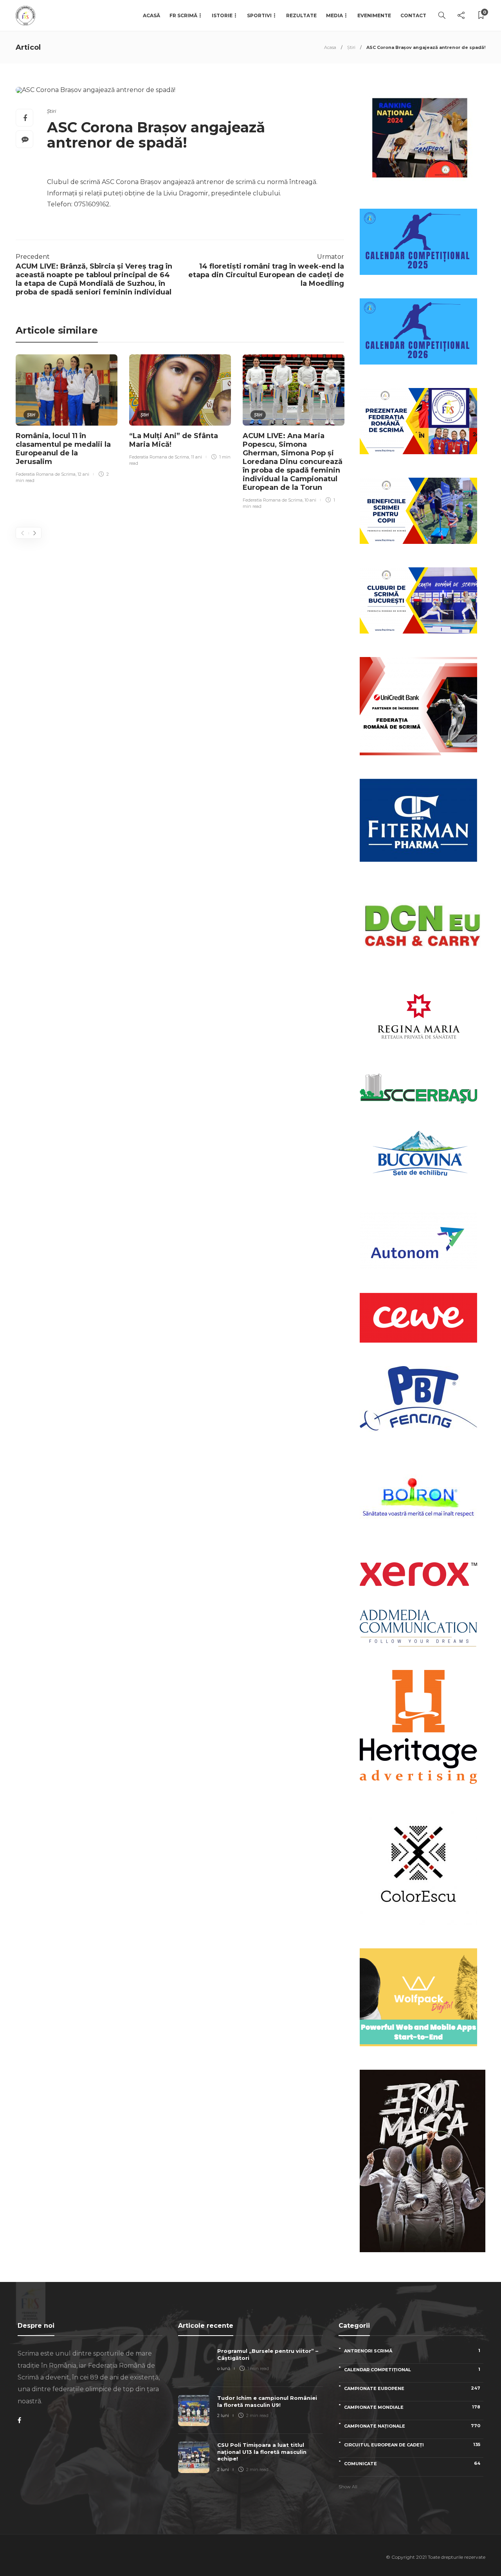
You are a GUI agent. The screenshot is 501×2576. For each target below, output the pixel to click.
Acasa (330, 47)
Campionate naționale (412, 2426)
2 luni (223, 2415)
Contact (413, 15)
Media (334, 15)
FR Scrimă (183, 15)
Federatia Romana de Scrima (46, 474)
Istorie (222, 15)
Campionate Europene (412, 2388)
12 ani (83, 474)
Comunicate (412, 2463)
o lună (224, 2368)
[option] (67, 420)
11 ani (196, 457)
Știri (351, 47)
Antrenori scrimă (412, 2351)
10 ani (310, 500)
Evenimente (374, 15)
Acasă (151, 15)
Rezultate (301, 15)
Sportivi (259, 15)
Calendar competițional (412, 2369)
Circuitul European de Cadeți (412, 2445)
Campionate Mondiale (412, 2407)
